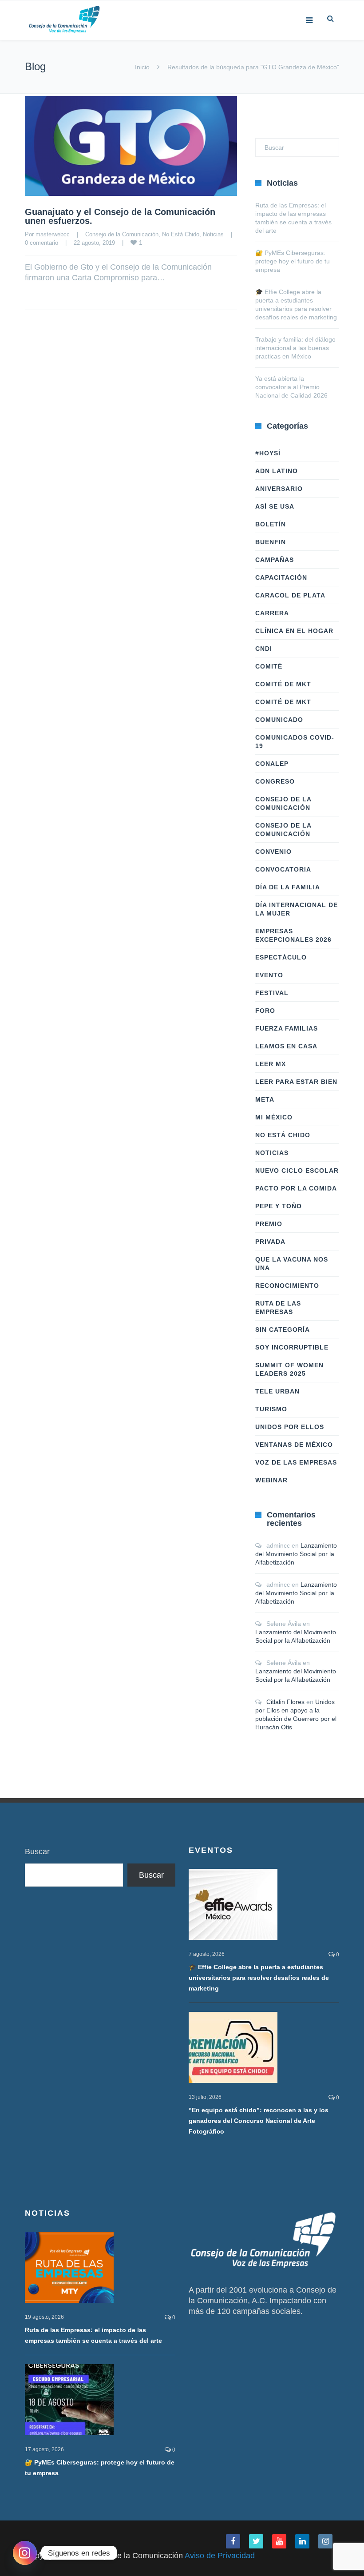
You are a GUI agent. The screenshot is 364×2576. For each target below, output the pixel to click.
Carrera (272, 613)
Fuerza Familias (287, 1028)
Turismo (271, 1409)
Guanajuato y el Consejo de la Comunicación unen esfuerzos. (120, 216)
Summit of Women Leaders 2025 (289, 1369)
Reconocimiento (287, 1286)
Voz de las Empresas (296, 1462)
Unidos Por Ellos (290, 1427)
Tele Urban (277, 1391)
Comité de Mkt (283, 684)
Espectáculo (281, 957)
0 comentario (42, 243)
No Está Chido (181, 234)
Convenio (273, 852)
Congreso (275, 781)
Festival (272, 993)
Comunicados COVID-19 (295, 742)
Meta (265, 1099)
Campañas (275, 560)
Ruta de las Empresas (278, 1308)
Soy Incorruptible (292, 1347)
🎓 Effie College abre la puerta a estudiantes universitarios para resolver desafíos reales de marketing (259, 1978)
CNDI (264, 649)
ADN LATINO (277, 471)
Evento (269, 975)
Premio (269, 1224)
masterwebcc (53, 234)
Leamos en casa (286, 1046)
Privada (270, 1242)
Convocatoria (283, 869)
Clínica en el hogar (294, 631)
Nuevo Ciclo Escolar (297, 1171)
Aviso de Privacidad (220, 2556)
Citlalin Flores (285, 1702)
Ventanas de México (294, 1445)
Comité (269, 666)
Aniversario (279, 489)
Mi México (274, 1117)
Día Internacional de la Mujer (297, 909)
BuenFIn (271, 542)
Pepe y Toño (279, 1206)
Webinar (271, 1480)
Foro (265, 1011)
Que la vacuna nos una (292, 1264)
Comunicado (279, 720)
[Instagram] (25, 2553)
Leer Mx (271, 1064)
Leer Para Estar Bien (296, 1082)
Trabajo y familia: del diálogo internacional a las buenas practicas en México (295, 348)
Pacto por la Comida (296, 1188)
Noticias (213, 234)
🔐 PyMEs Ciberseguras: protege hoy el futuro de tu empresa (293, 261)
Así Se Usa (275, 506)
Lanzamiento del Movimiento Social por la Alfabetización (296, 1554)
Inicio (142, 67)
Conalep (272, 764)
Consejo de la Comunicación (122, 234)
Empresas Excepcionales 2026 (293, 935)
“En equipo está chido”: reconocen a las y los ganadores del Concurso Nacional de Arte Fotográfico (259, 2121)
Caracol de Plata (290, 595)
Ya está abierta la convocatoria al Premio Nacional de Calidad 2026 (291, 387)
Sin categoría (283, 1330)
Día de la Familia (288, 887)
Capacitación (281, 577)
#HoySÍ (268, 453)
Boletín (271, 524)
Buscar (37, 1851)
